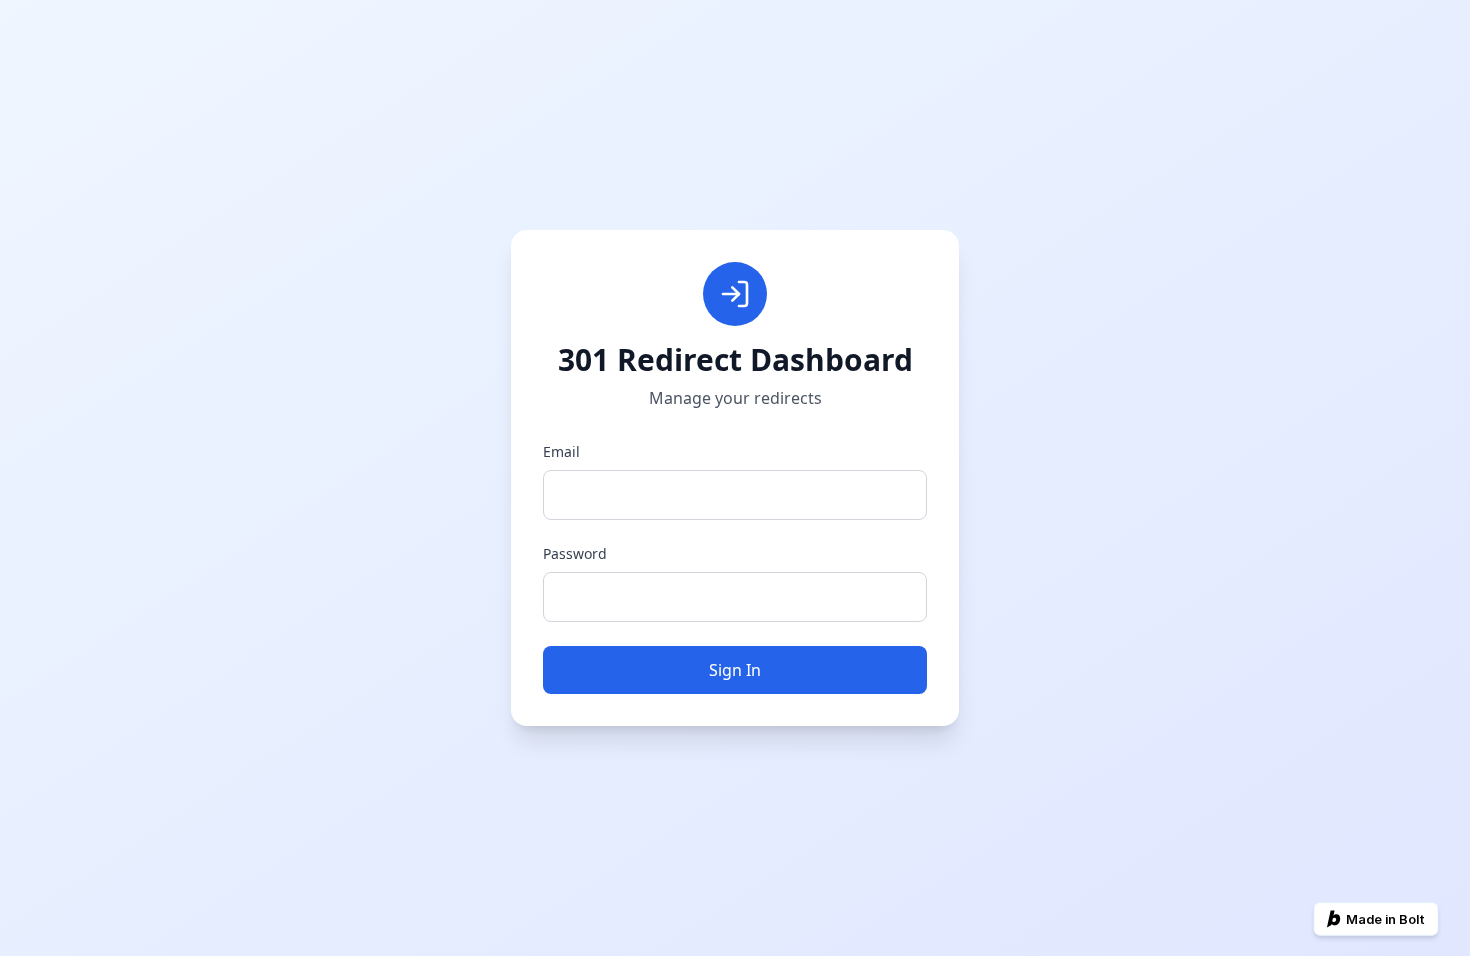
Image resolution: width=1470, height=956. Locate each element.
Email (561, 451)
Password (575, 553)
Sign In (735, 670)
